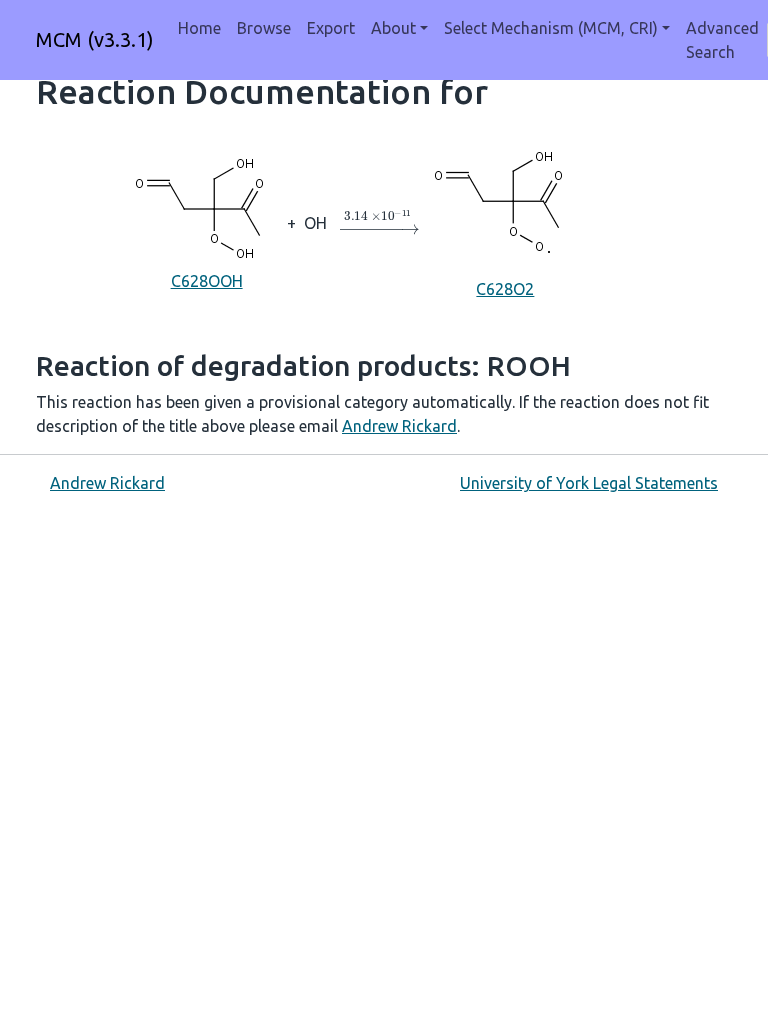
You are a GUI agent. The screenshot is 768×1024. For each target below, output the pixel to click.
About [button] (393, 28)
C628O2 (505, 289)
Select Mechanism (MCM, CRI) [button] (551, 28)
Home (199, 28)
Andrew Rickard (399, 426)
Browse (264, 28)
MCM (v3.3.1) (95, 39)
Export (331, 28)
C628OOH (207, 281)
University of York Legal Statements (589, 483)
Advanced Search (722, 40)
